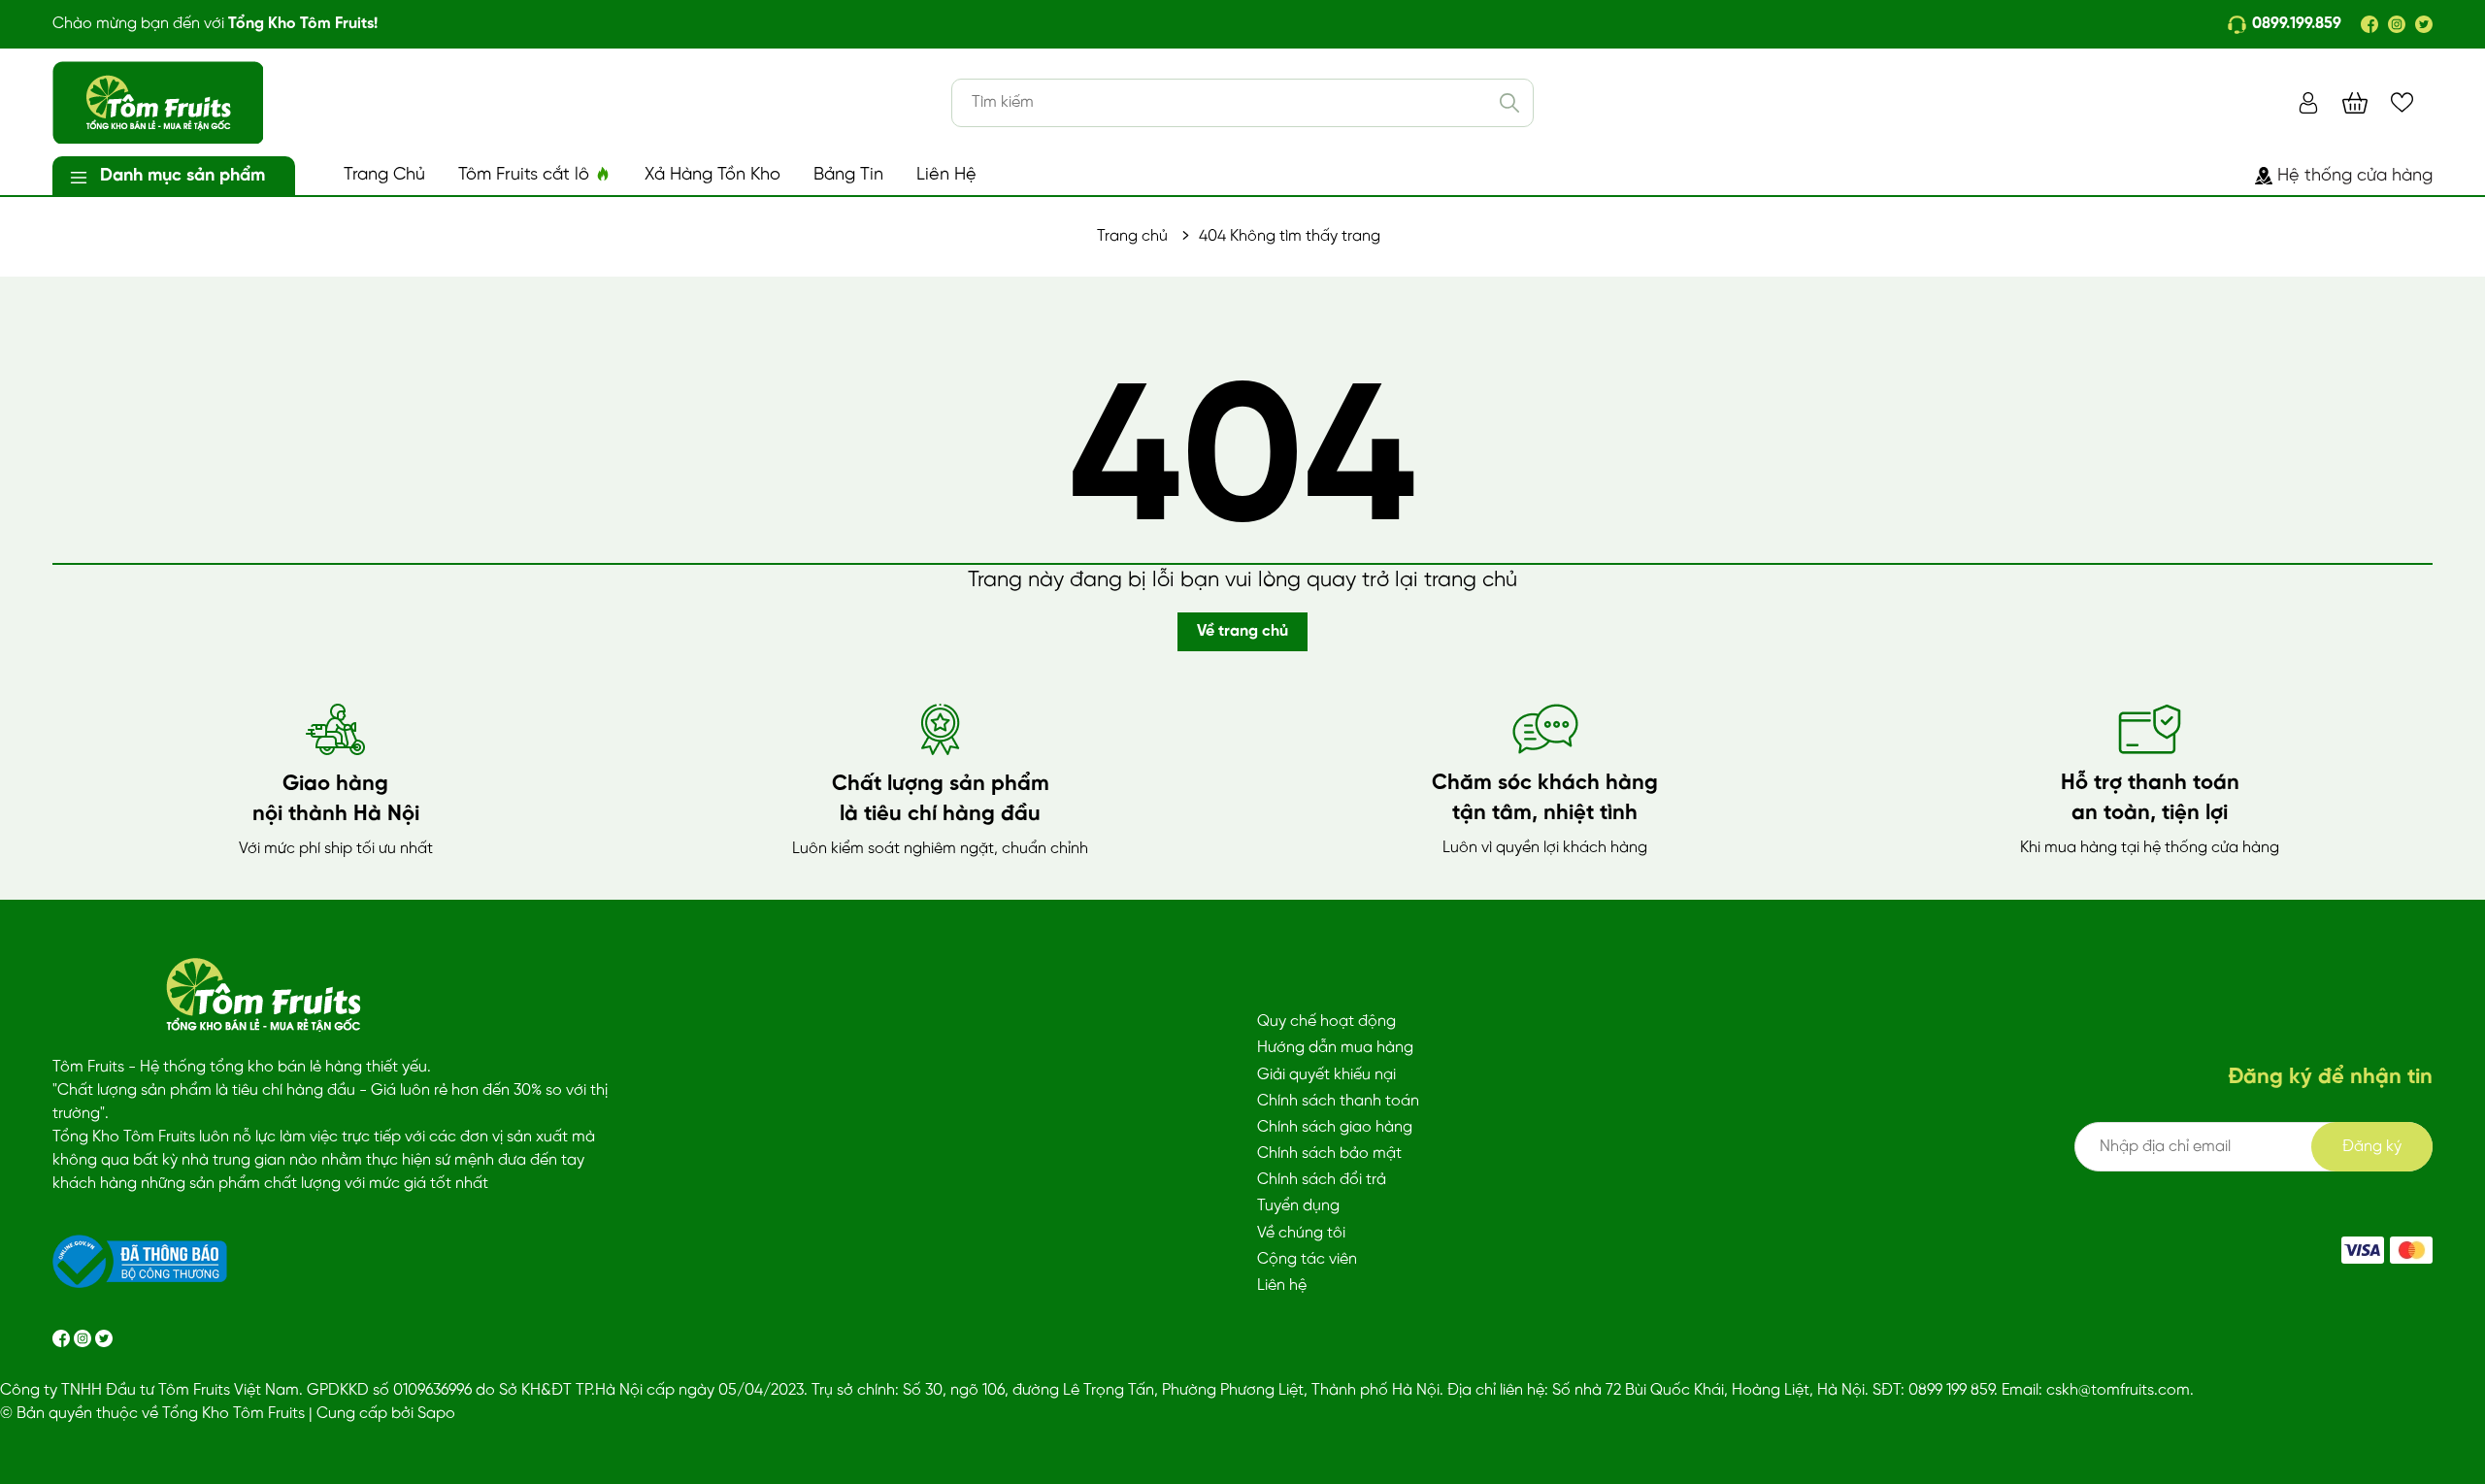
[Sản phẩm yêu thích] (2402, 102)
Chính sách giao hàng (1335, 1127)
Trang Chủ (384, 175)
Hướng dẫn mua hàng (1335, 1048)
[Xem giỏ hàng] (2355, 102)
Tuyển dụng (1298, 1206)
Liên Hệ (946, 175)
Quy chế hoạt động (1326, 1022)
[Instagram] (2397, 24)
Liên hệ (1282, 1286)
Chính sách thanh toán (1338, 1101)
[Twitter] (2424, 24)
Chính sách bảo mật (1329, 1154)
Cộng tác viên (1307, 1259)
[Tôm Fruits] (2363, 1250)
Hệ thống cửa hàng (2355, 176)
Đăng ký (2372, 1147)
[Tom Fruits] (2411, 1250)
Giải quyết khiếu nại (1326, 1075)
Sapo (436, 1414)
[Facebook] (2369, 24)
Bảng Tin (848, 175)
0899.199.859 (2297, 24)
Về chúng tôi (1301, 1233)
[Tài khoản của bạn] (2308, 102)
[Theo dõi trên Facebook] (63, 1338)
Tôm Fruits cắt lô (526, 175)
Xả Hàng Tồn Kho (712, 175)
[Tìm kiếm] (1509, 103)
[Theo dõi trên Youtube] (104, 1338)
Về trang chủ (1242, 631)
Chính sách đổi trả (1322, 1180)
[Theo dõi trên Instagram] (84, 1338)
